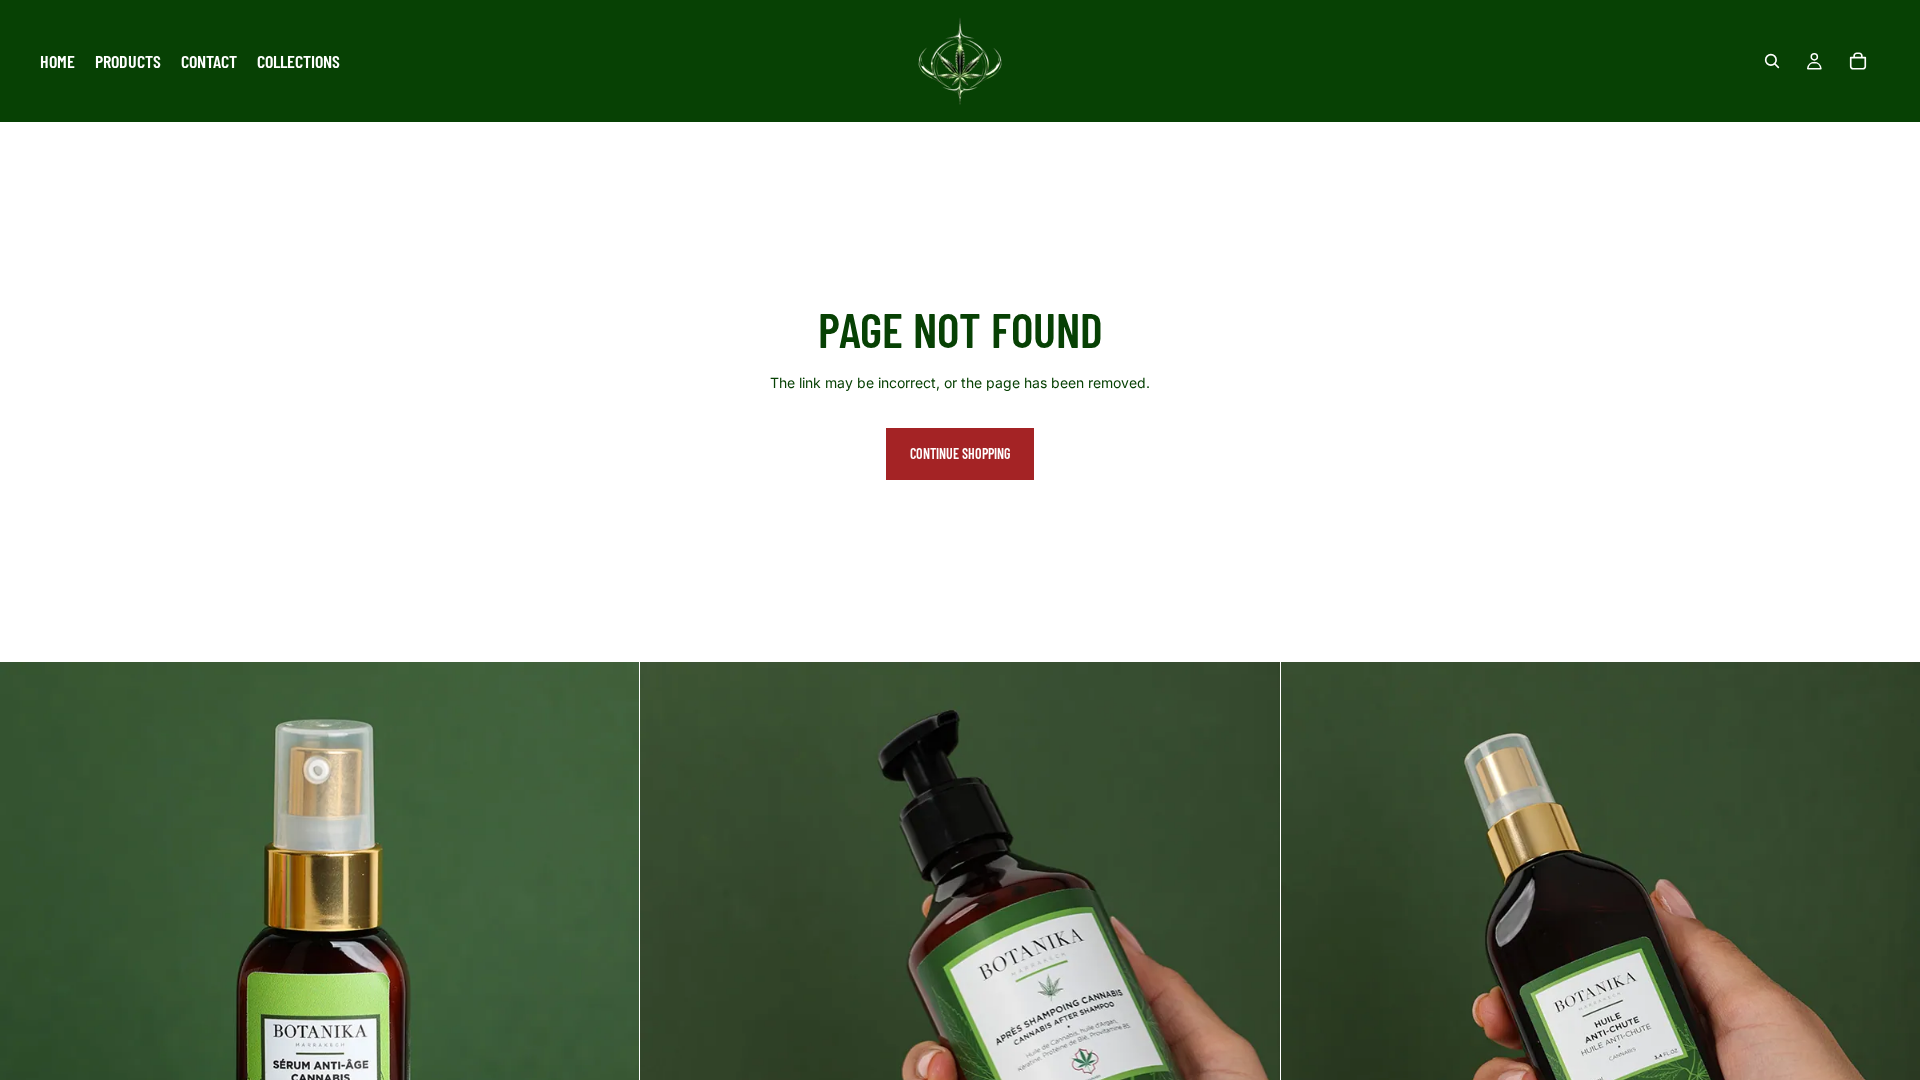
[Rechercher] (1772, 61)
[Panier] (1858, 61)
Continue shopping (960, 453)
